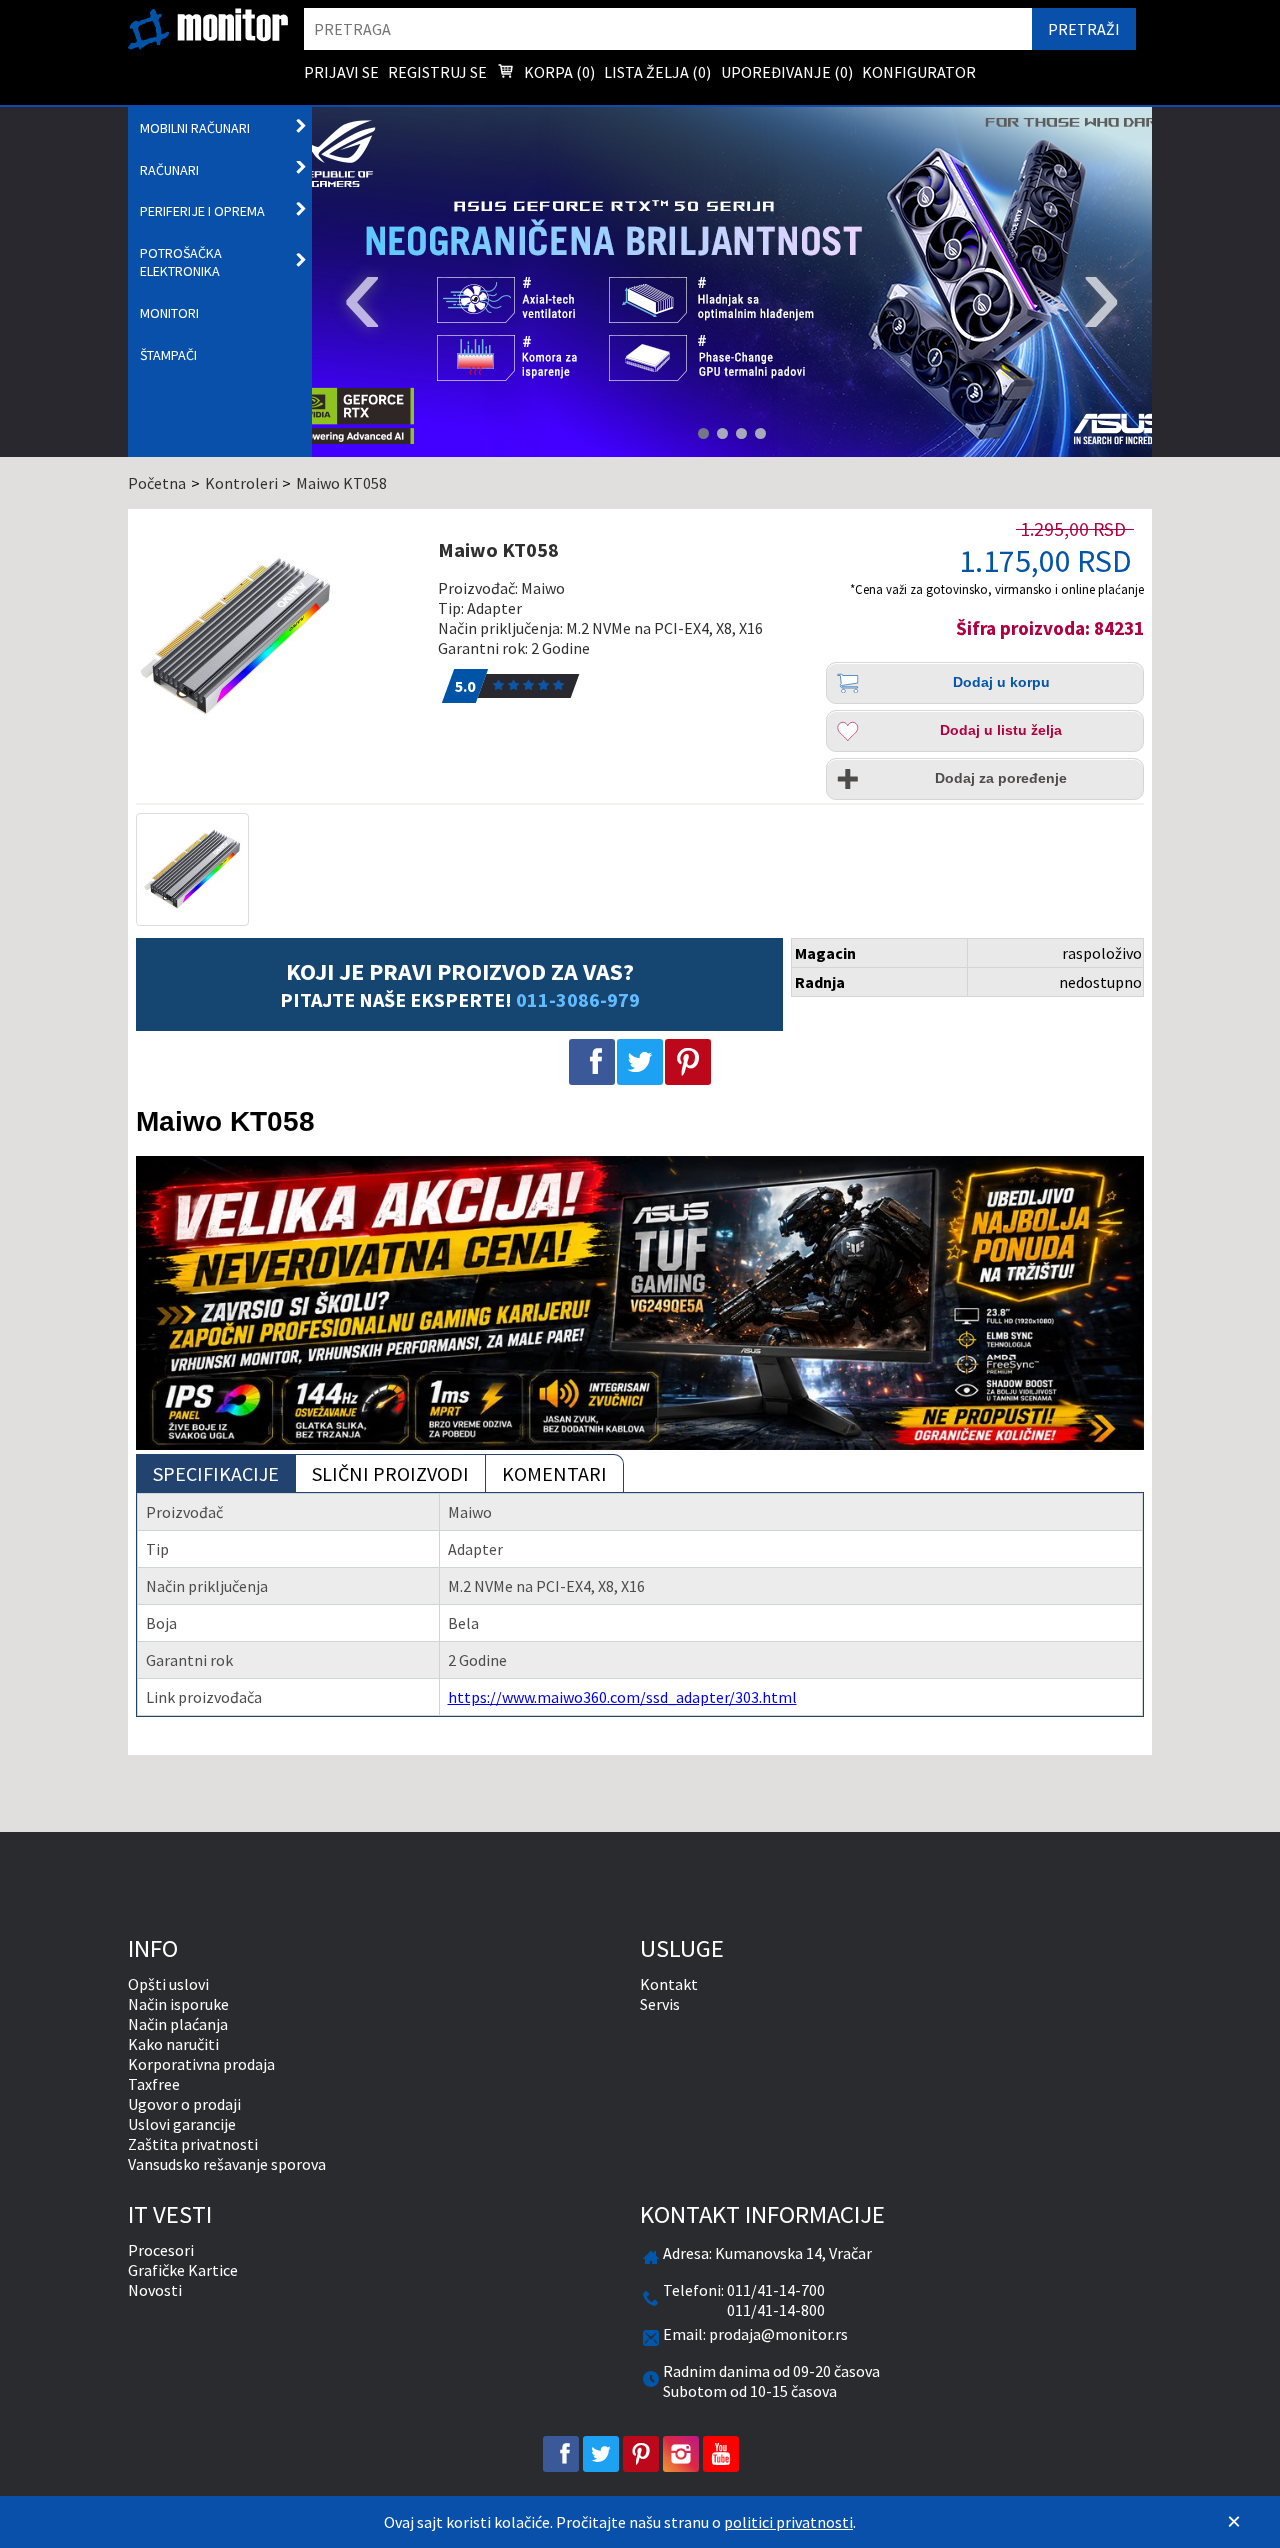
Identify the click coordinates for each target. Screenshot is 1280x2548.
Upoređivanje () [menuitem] (787, 72)
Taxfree (154, 2084)
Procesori (161, 2250)
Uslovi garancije (182, 2124)
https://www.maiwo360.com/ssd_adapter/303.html (622, 1697)
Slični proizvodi (390, 1473)
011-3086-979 (578, 999)
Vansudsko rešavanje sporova (227, 2164)
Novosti (155, 2290)
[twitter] (601, 2454)
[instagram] (681, 2454)
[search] (668, 29)
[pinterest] (641, 2454)
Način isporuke (178, 2004)
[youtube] (721, 2454)
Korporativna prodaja (201, 2064)
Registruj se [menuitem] (437, 72)
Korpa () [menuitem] (558, 72)
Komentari (554, 1473)
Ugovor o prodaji (184, 2104)
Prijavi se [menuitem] (341, 72)
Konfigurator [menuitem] (919, 72)
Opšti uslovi (168, 1984)
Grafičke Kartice (183, 2270)
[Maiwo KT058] (277, 637)
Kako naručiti (173, 2044)
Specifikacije (216, 1473)
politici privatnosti (788, 2522)
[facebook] (561, 2454)
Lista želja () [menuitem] (657, 72)
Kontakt (669, 1984)
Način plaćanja (178, 2024)
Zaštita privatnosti (193, 2144)
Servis (660, 2004)
